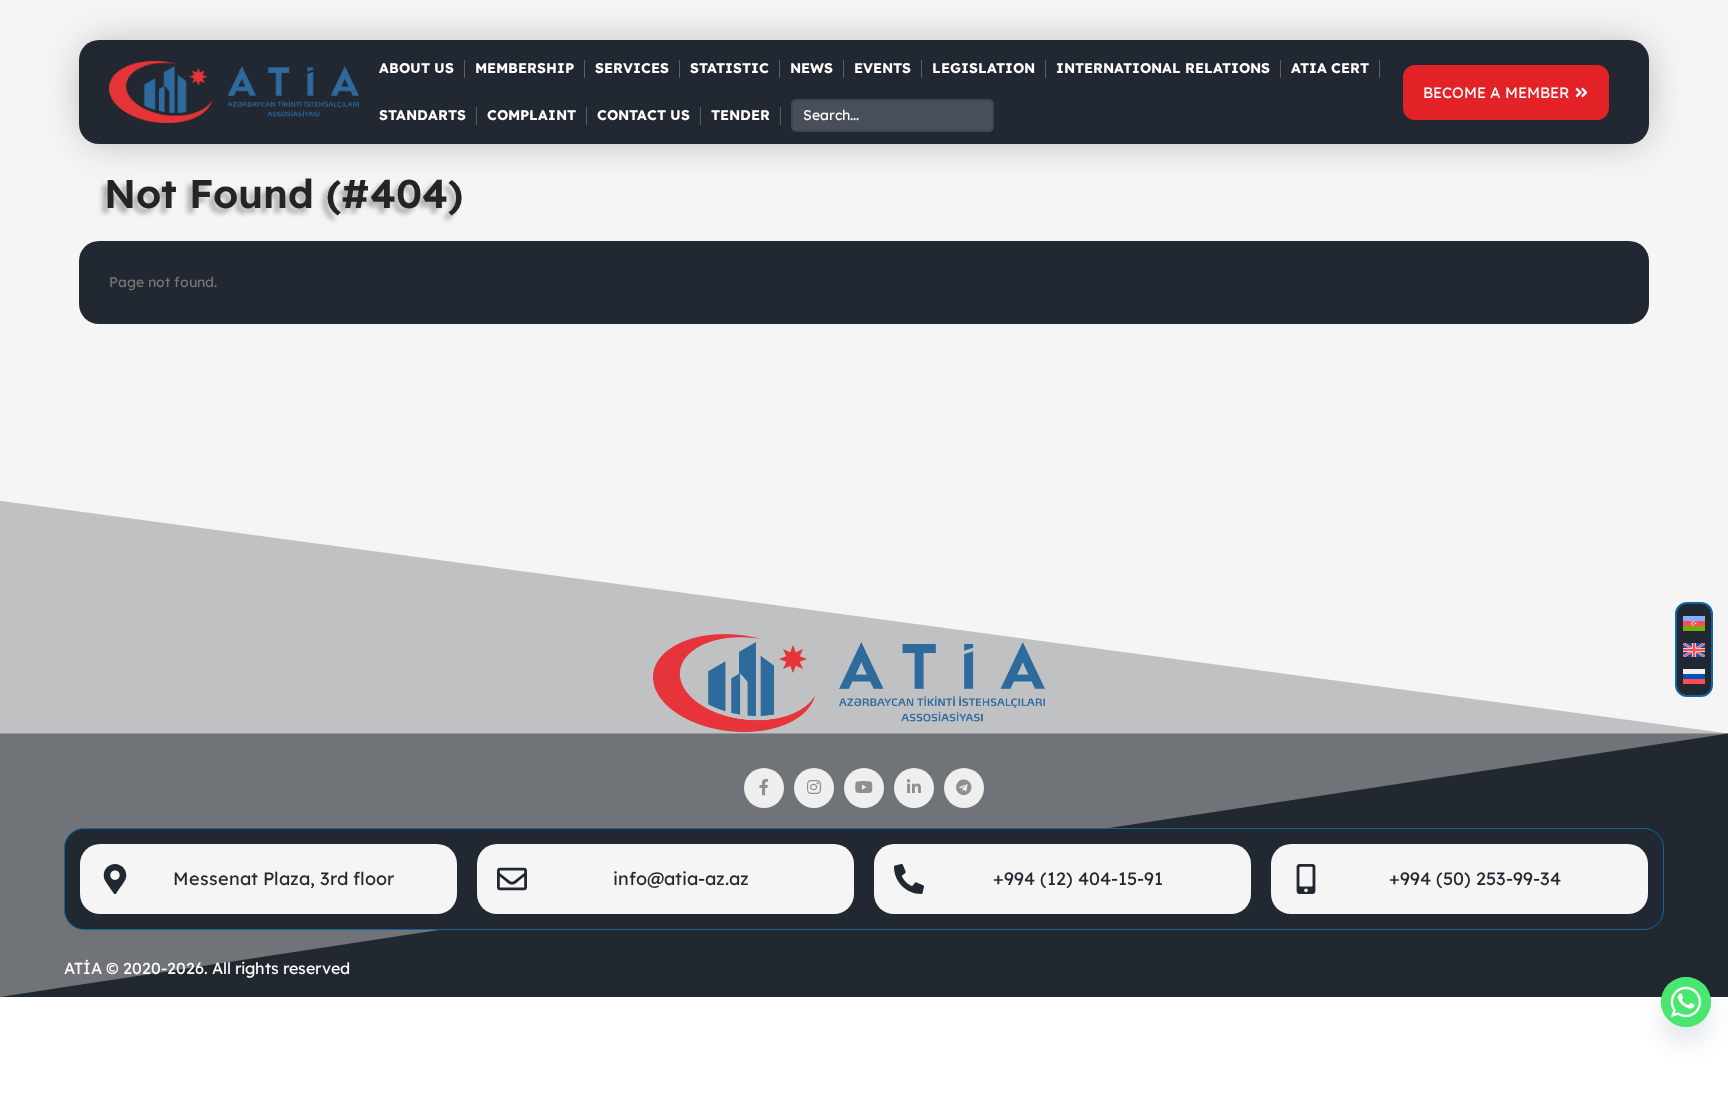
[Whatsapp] (1686, 1002)
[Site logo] (234, 91)
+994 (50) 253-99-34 (1475, 878)
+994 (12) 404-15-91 (1078, 878)
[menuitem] (1694, 623)
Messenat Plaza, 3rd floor (283, 878)
